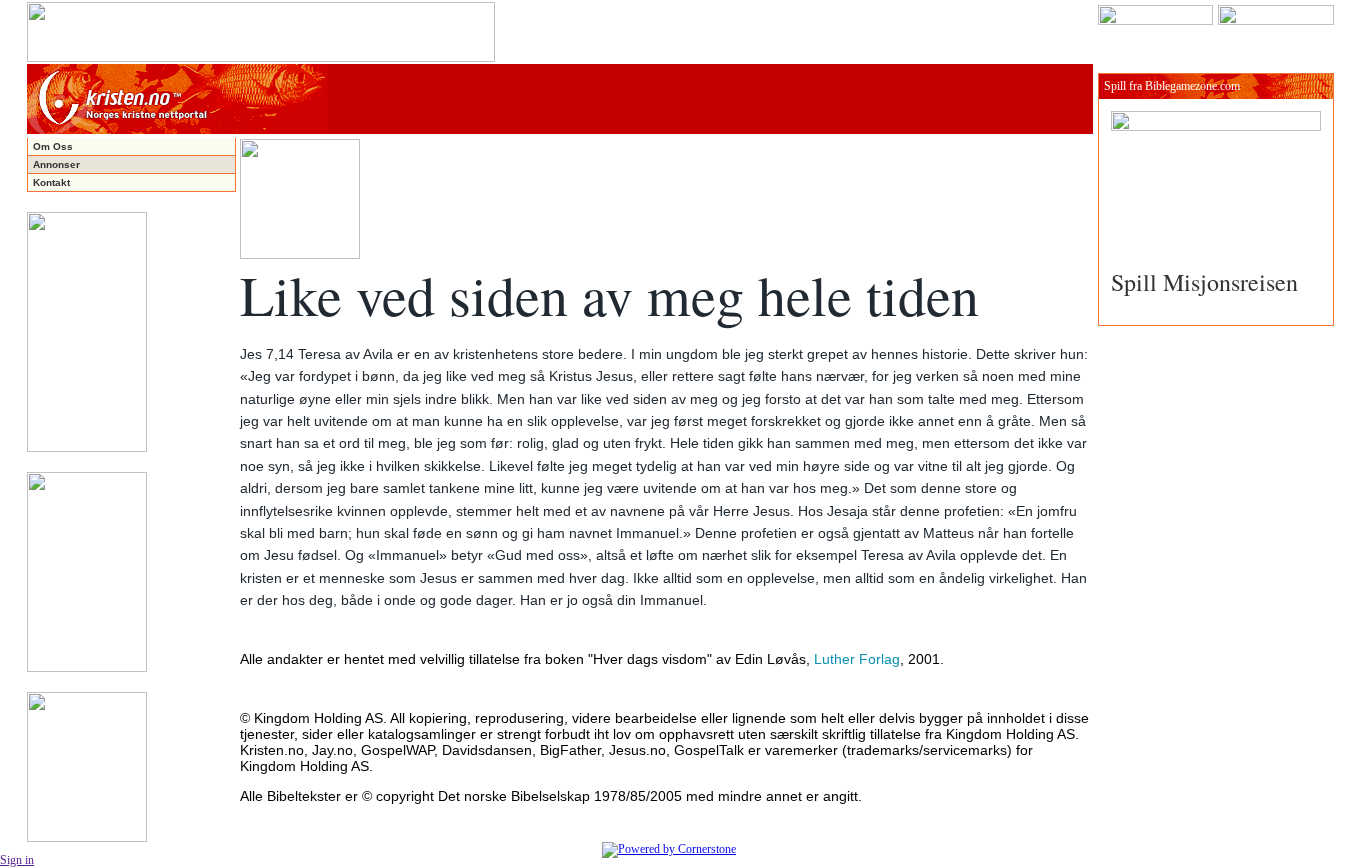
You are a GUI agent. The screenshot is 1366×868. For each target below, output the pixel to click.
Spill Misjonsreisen (1204, 282)
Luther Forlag (857, 659)
